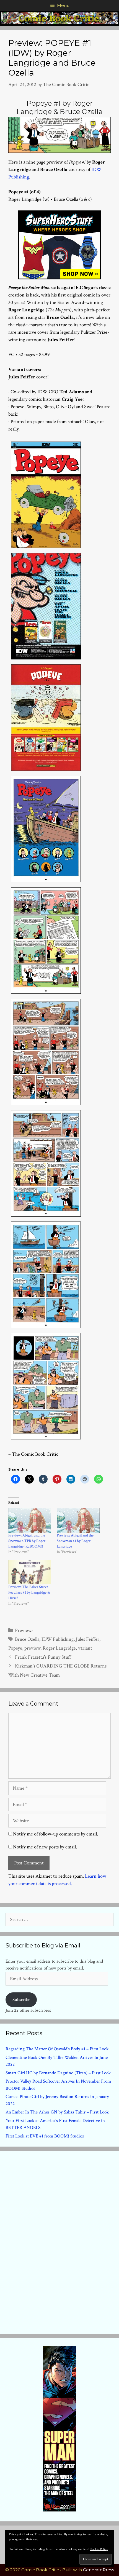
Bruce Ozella (27, 1639)
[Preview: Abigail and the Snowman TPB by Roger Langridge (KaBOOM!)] (30, 1520)
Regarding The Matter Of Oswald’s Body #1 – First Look (57, 2049)
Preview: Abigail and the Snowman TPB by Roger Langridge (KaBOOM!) (27, 1541)
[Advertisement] (59, 2241)
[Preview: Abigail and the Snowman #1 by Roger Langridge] (78, 1520)
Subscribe (21, 2000)
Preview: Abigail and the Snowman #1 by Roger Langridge (75, 1541)
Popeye (15, 1648)
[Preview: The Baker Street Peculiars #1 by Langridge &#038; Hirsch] (30, 1572)
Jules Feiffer (88, 1639)
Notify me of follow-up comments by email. (55, 1834)
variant (85, 1648)
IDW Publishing (58, 1639)
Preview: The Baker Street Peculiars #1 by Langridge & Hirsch (29, 1592)
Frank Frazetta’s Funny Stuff (43, 1657)
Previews (24, 1630)
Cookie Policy (99, 2549)
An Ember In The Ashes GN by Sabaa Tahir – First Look (57, 2112)
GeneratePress (99, 2570)
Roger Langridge (59, 1648)
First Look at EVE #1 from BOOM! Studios (45, 2136)
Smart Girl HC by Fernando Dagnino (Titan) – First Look (58, 2073)
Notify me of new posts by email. (45, 1847)
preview (32, 1648)
